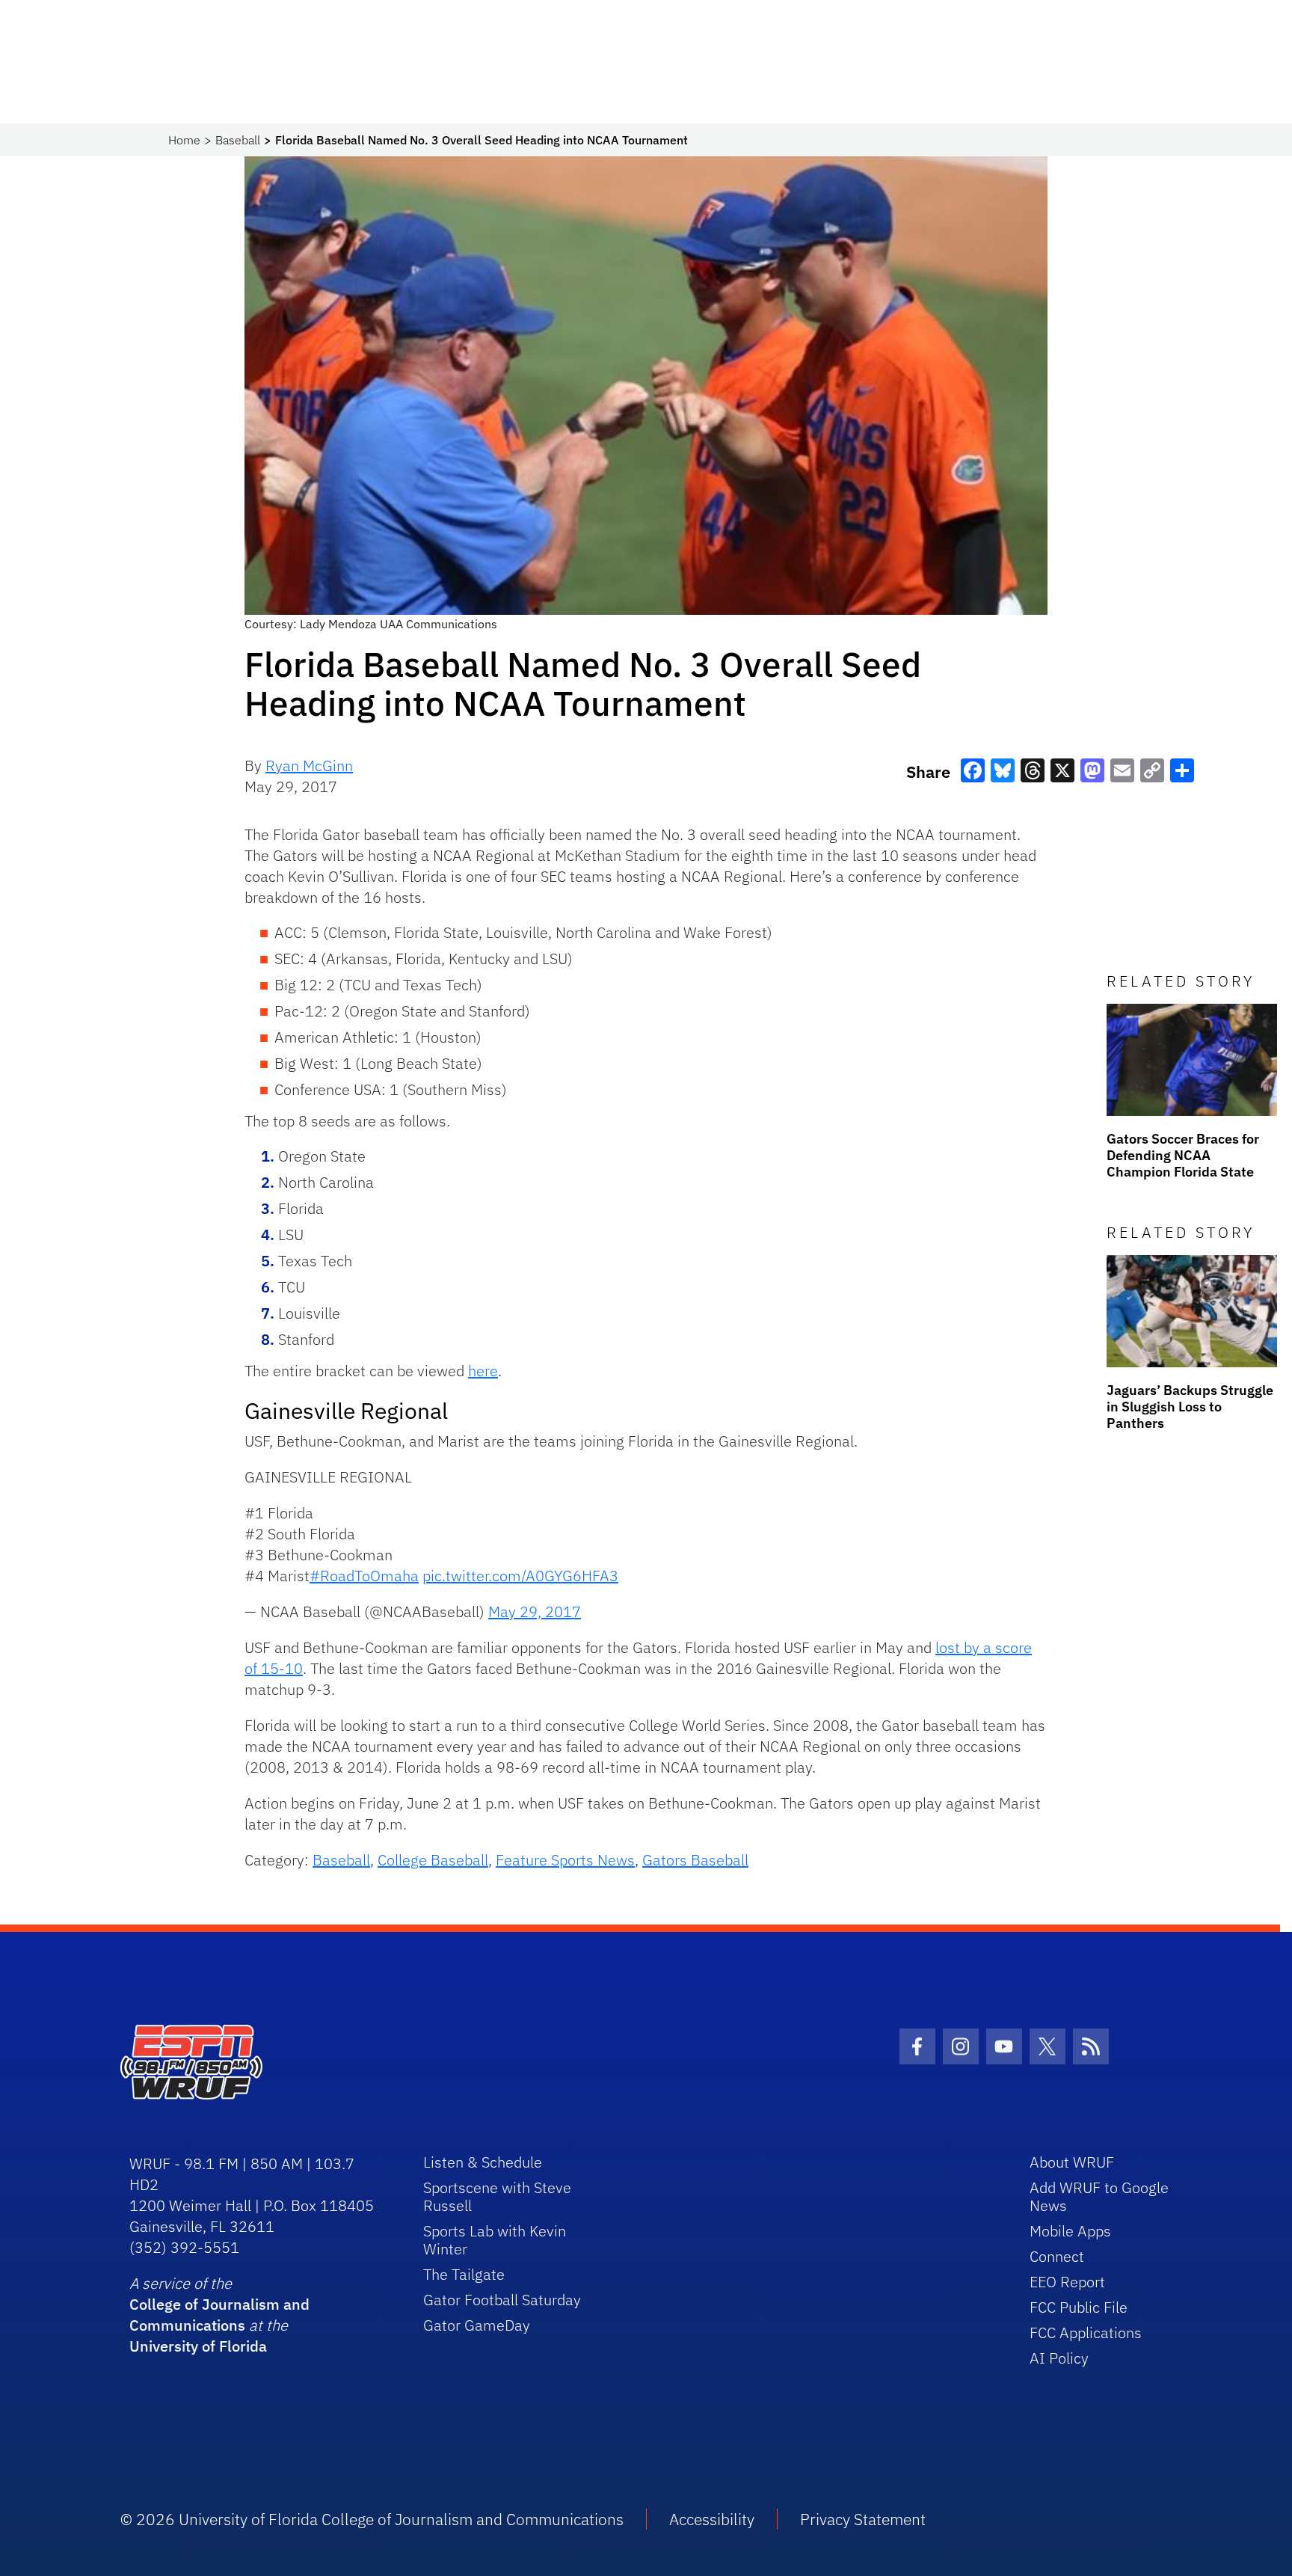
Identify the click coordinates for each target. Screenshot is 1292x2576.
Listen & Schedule (483, 2162)
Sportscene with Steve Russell (497, 2196)
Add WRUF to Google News (1099, 2196)
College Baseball (433, 1860)
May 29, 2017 (535, 1611)
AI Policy (1059, 2358)
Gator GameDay (477, 2325)
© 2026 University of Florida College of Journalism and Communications (372, 2519)
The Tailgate (464, 2274)
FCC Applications (1086, 2333)
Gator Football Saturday (502, 2300)
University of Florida (198, 2346)
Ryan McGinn (309, 766)
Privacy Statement (863, 2519)
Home (184, 140)
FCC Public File (1079, 2307)
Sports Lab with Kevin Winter (495, 2240)
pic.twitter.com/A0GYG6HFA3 (520, 1576)
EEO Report (1067, 2282)
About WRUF (1072, 2162)
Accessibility (712, 2519)
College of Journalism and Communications (219, 2315)
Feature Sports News (565, 1860)
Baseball (238, 140)
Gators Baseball (695, 1860)
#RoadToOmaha (364, 1576)
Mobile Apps (1070, 2231)
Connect (1057, 2256)
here (483, 1371)
